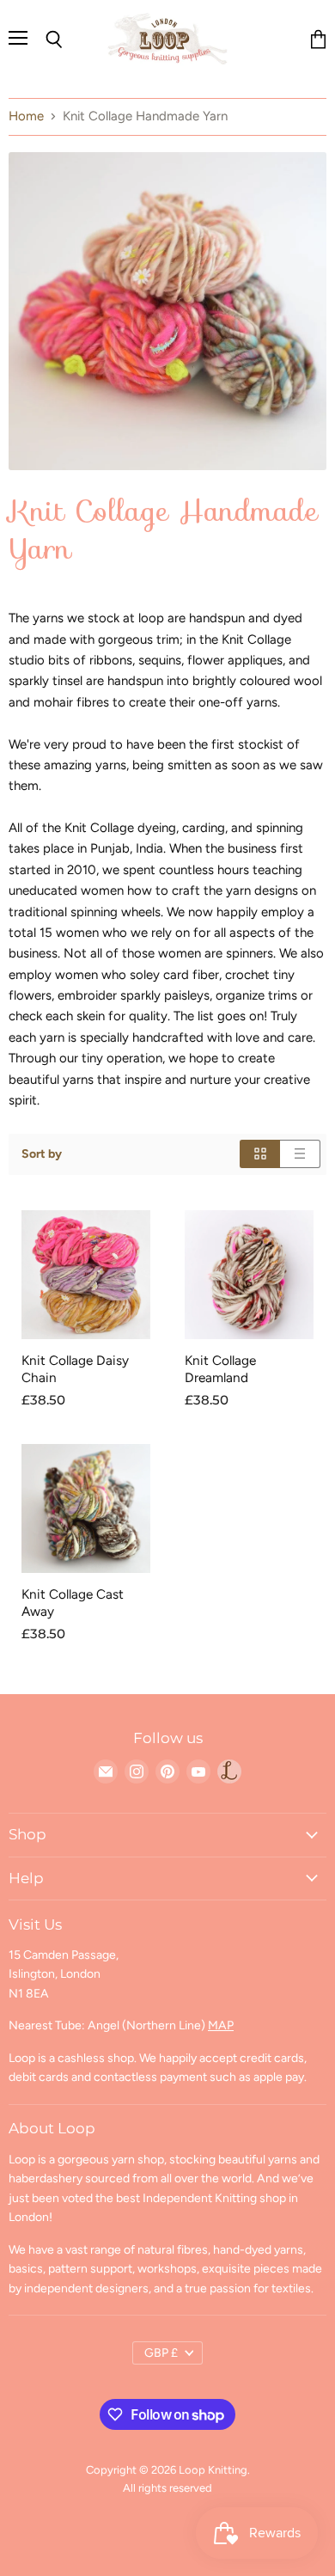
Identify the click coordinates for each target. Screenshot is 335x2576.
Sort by (42, 1154)
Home (26, 116)
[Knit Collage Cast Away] (86, 1508)
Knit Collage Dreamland (220, 1369)
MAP (221, 2025)
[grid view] (260, 1154)
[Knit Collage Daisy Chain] (86, 1275)
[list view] (300, 1154)
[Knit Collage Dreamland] (249, 1275)
